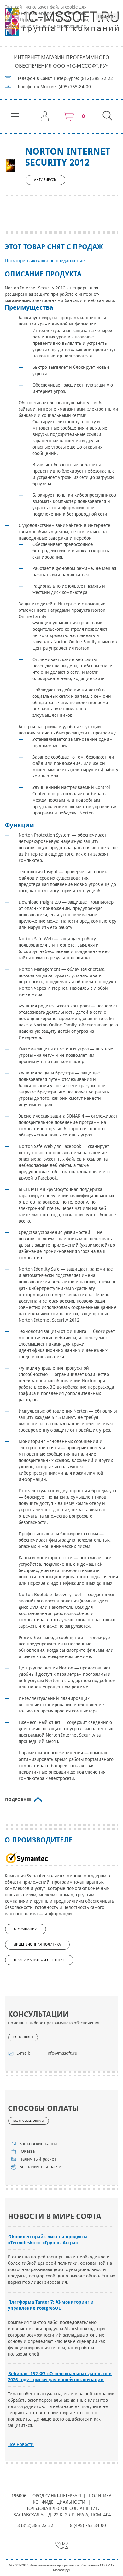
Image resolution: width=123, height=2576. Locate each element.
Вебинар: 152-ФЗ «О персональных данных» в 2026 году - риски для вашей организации (60, 2377)
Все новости (21, 2444)
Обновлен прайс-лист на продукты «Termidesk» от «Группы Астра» (48, 2240)
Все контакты (23, 2037)
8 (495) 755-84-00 (88, 2525)
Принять (107, 16)
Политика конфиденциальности (72, 2499)
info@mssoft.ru (62, 2053)
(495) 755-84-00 (75, 87)
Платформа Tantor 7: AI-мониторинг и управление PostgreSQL (51, 2305)
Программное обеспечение (39, 1960)
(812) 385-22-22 (97, 78)
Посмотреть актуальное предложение (45, 261)
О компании (26, 1929)
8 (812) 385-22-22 (35, 2525)
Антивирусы (45, 180)
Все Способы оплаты (29, 2121)
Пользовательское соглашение (61, 2508)
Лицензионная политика (37, 1944)
